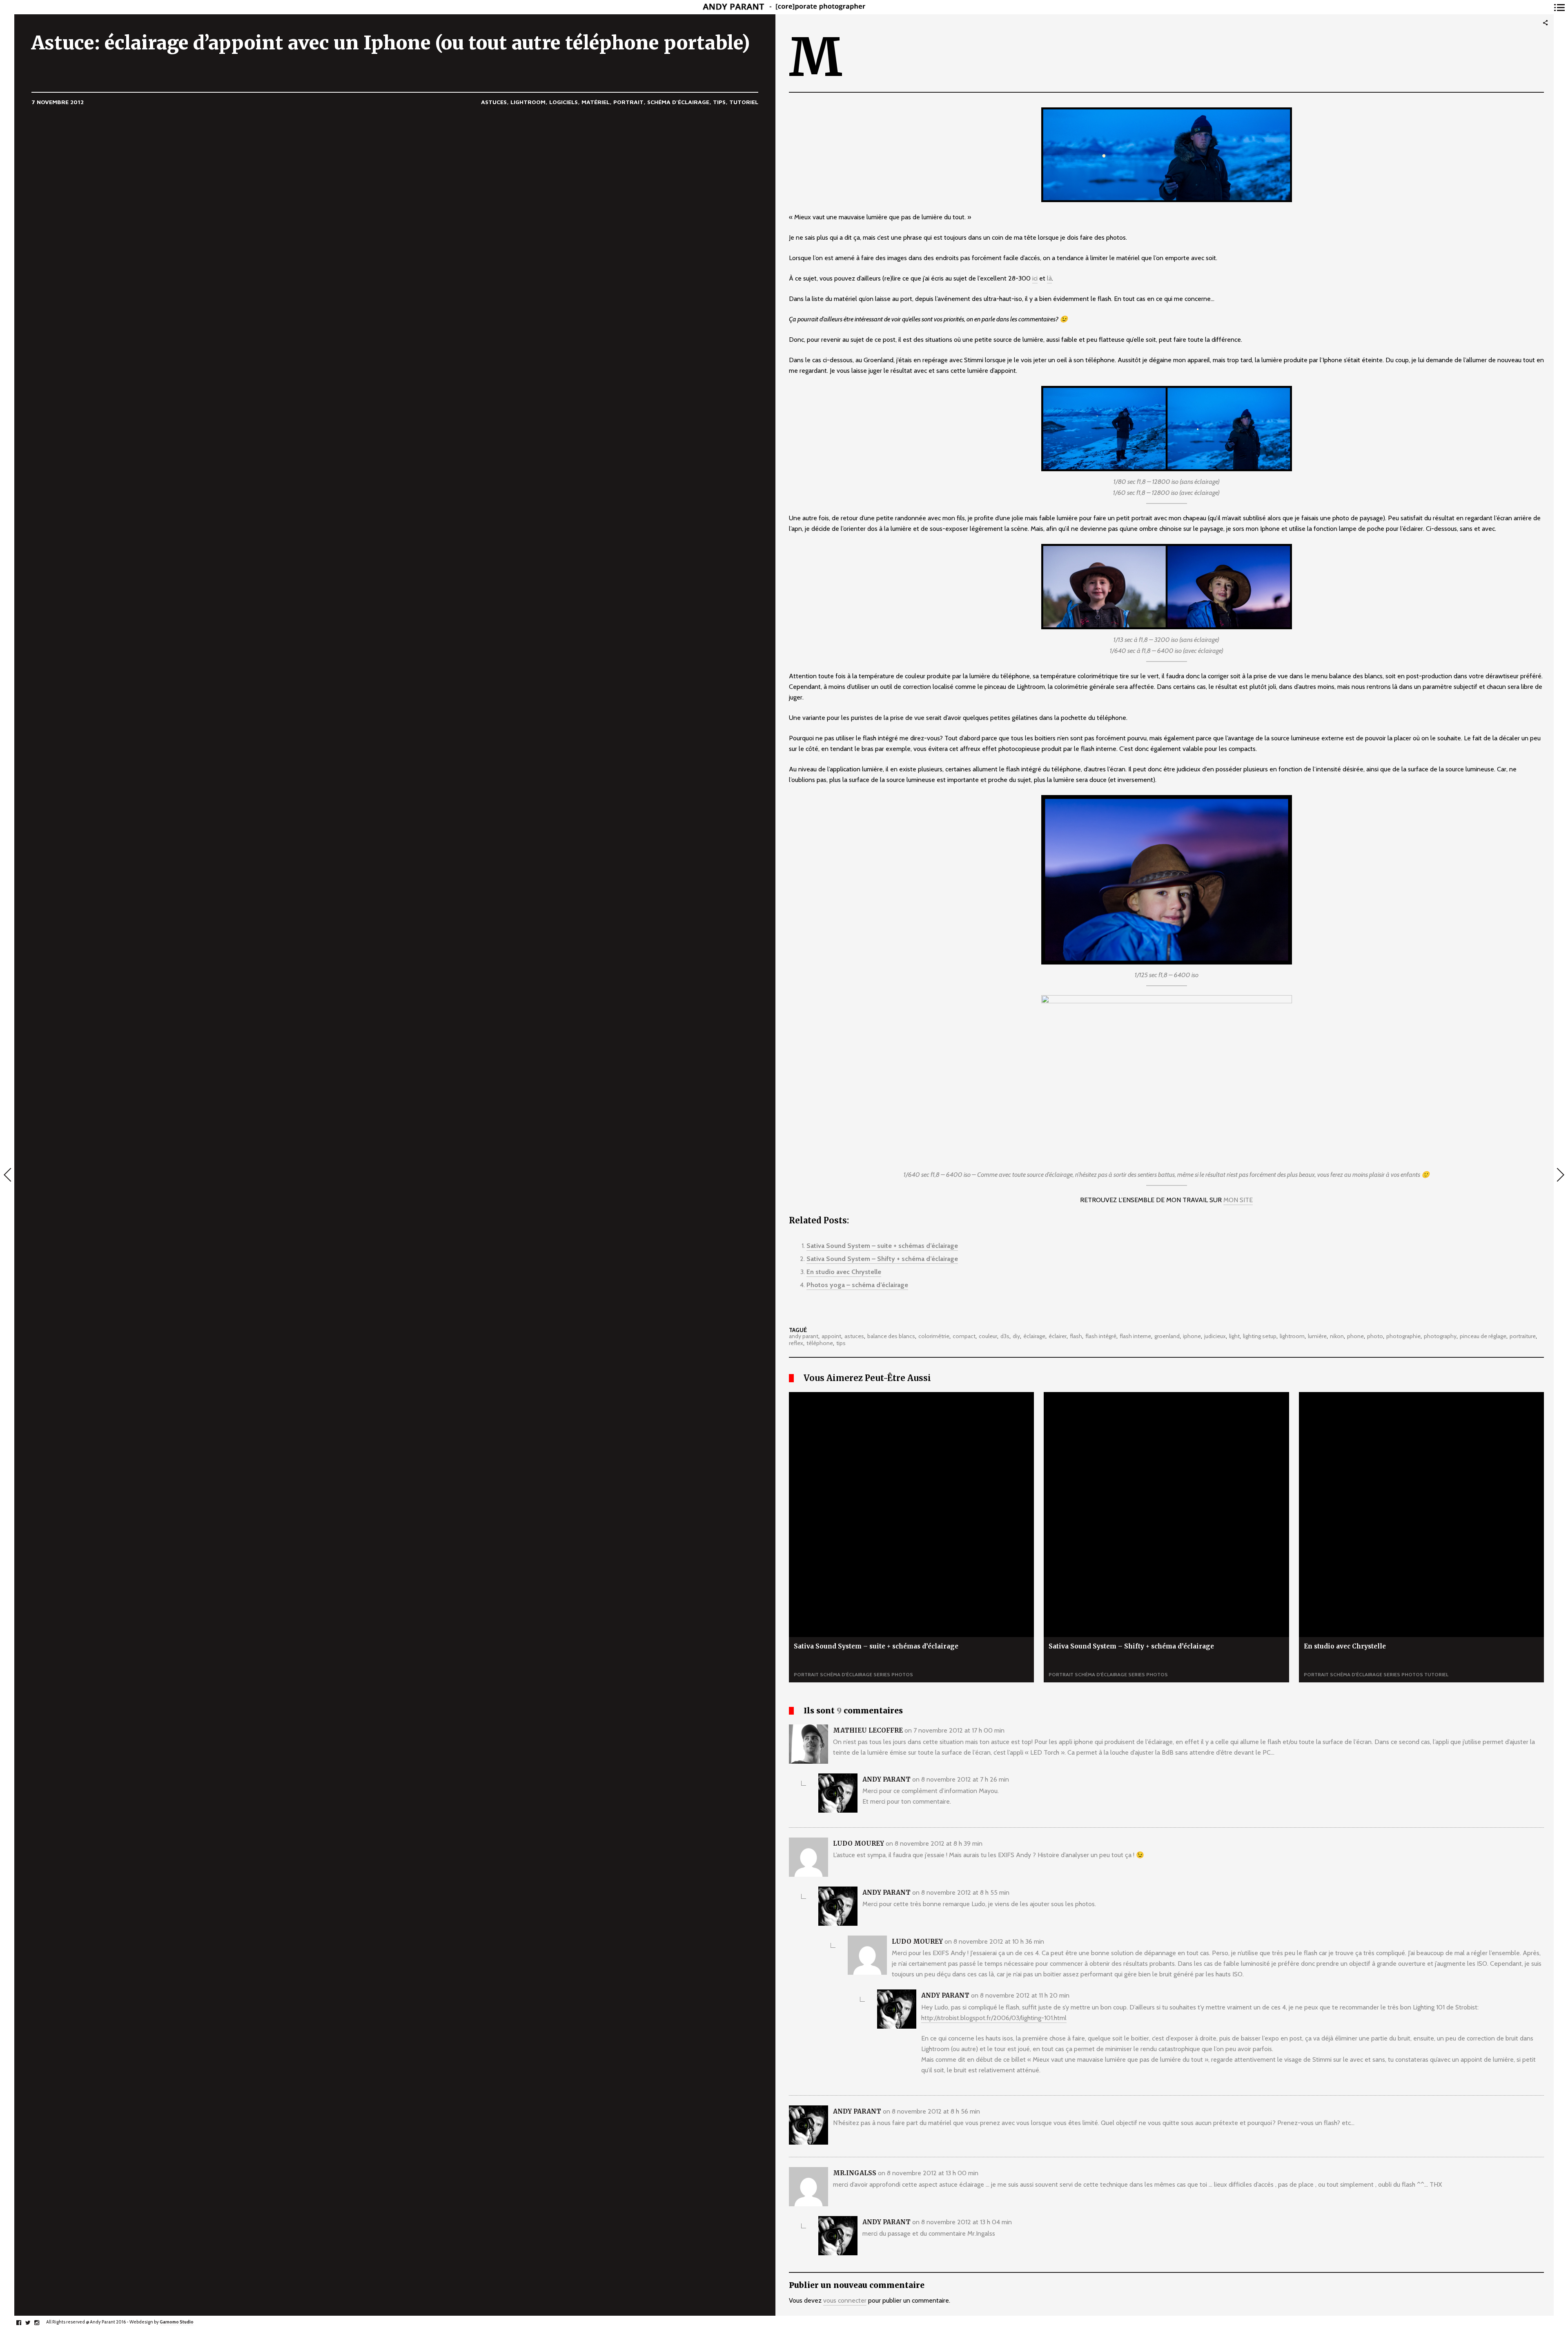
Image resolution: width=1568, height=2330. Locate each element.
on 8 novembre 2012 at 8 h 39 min (934, 1843)
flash (1076, 1337)
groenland (1167, 1337)
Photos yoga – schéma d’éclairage (857, 1285)
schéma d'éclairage (678, 102)
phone (1355, 1337)
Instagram (41, 2323)
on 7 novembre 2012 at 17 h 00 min (954, 1730)
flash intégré (1101, 1337)
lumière (1317, 1337)
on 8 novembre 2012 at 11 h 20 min (1020, 1995)
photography (1440, 1337)
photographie (1403, 1337)
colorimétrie (934, 1337)
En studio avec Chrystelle (844, 1272)
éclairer (1058, 1337)
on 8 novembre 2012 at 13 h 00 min (928, 2173)
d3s (1005, 1337)
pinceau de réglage (1483, 1337)
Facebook (23, 2323)
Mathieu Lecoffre (868, 1730)
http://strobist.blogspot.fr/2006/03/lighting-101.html (994, 2018)
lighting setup (1260, 1337)
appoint (831, 1337)
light (1234, 1337)
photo (1375, 1337)
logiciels (563, 102)
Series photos (893, 1674)
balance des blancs (891, 1337)
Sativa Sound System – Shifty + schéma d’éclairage (882, 1259)
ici (1035, 278)
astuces (494, 102)
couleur (988, 1337)
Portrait (628, 102)
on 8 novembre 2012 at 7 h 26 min (961, 1779)
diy (1016, 1337)
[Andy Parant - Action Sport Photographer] (784, 7)
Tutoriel (744, 102)
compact (964, 1337)
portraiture (1523, 1337)
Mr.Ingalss (855, 2173)
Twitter (32, 2323)
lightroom (528, 102)
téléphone (820, 1343)
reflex (796, 1343)
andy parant (804, 1337)
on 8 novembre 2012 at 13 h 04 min (962, 2222)
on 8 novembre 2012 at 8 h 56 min (931, 2111)
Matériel (596, 102)
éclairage (1034, 1337)
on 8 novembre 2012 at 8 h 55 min (961, 1892)
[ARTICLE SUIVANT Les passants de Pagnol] (1561, 1176)
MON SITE (1238, 1200)
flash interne (1135, 1337)
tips (719, 102)
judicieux (1215, 1337)
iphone (1192, 1337)
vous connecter (845, 2300)
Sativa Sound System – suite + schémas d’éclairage (882, 1246)
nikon (1337, 1337)
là (1049, 278)
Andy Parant (886, 1779)
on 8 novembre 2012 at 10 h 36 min (994, 1941)
